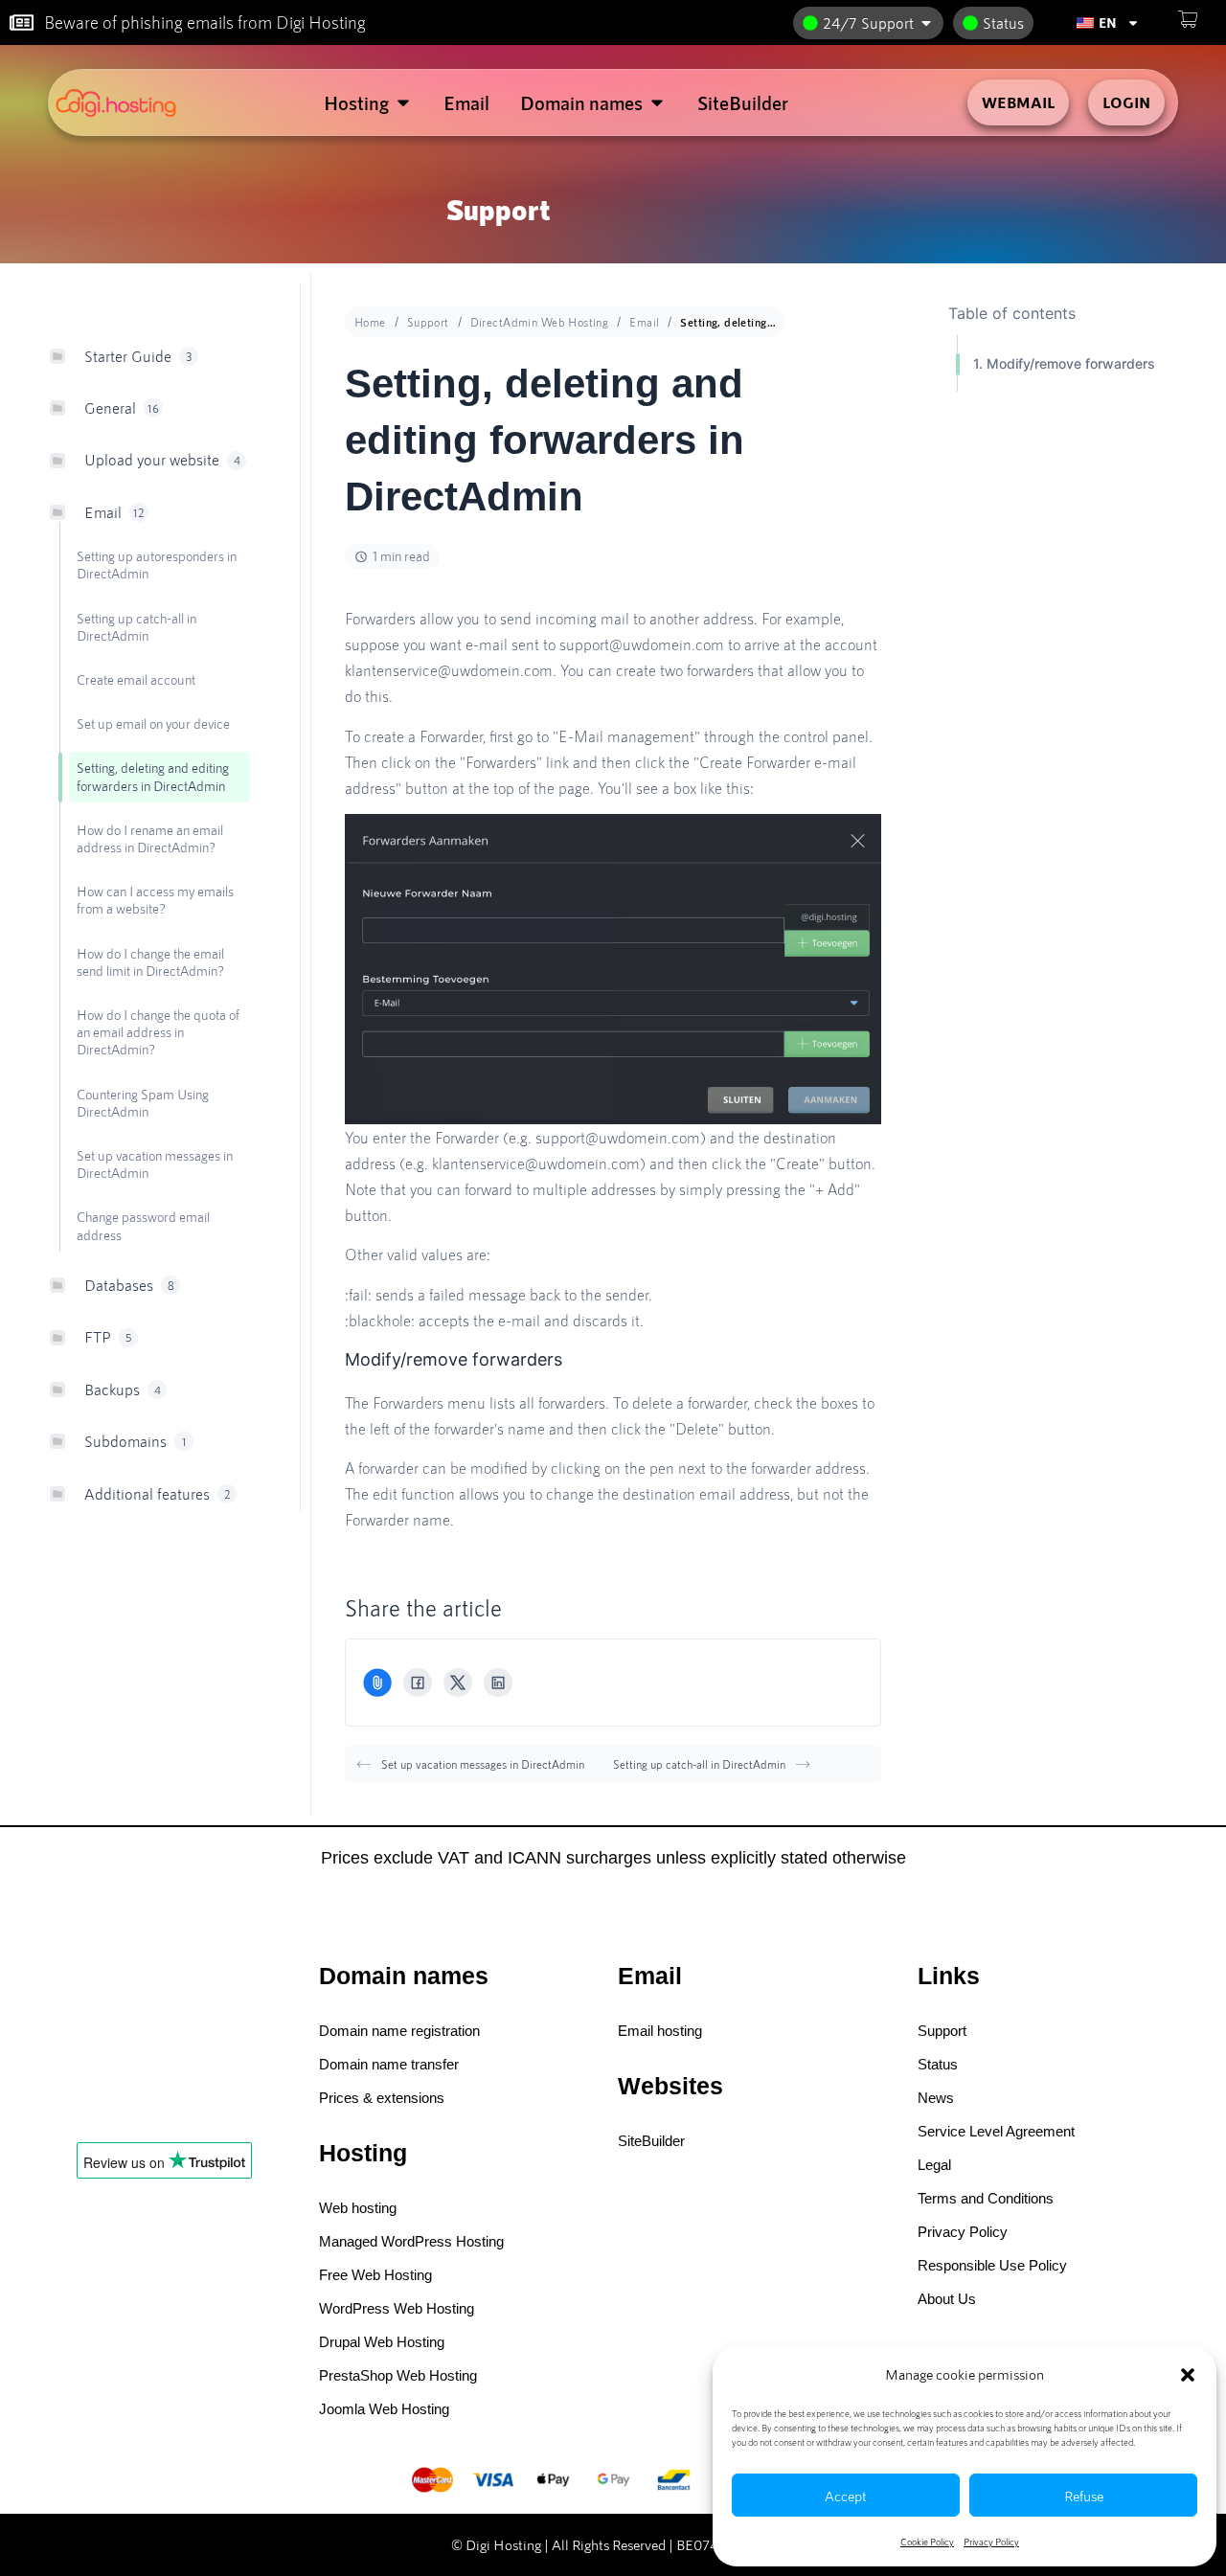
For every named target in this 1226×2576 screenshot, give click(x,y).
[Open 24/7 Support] (926, 23)
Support (428, 322)
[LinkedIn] (498, 1683)
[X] (458, 1683)
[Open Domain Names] (657, 102)
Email (644, 322)
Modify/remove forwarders (1071, 363)
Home (370, 322)
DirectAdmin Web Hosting (540, 322)
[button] (1188, 2375)
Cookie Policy (927, 2542)
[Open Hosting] (403, 102)
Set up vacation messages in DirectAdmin (483, 1764)
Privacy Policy (991, 2542)
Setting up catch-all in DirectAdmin (699, 1764)
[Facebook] (418, 1683)
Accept (846, 2496)
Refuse (1084, 2496)
